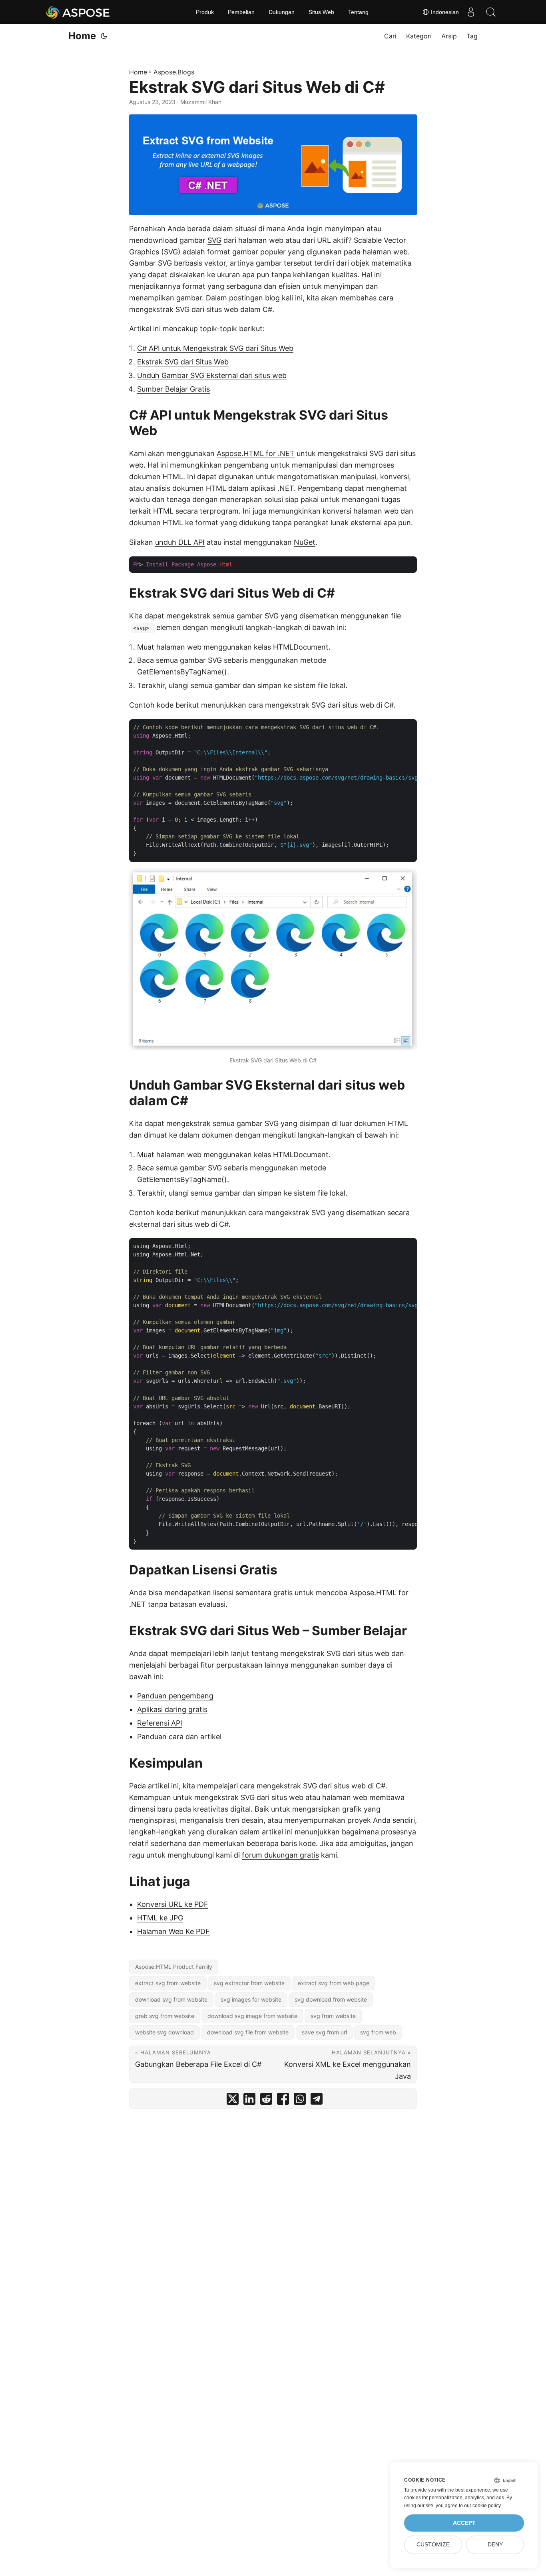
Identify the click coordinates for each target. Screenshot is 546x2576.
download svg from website (171, 1999)
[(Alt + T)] (104, 36)
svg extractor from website (249, 1983)
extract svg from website (168, 1983)
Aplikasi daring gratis (172, 1709)
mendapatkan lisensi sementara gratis (228, 1593)
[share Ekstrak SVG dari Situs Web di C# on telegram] (317, 2101)
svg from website (333, 2016)
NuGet (305, 542)
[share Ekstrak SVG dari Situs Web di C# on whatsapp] (300, 2101)
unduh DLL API (180, 542)
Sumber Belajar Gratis (173, 389)
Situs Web (321, 12)
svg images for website (251, 1999)
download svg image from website (252, 2016)
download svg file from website (248, 2032)
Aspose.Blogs (174, 72)
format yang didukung (233, 523)
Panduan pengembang (175, 1696)
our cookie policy (482, 2506)
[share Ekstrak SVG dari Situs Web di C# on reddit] (266, 2101)
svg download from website (331, 1999)
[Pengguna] (471, 12)
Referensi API (160, 1723)
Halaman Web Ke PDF (173, 1931)
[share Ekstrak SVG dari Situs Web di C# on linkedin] (249, 2101)
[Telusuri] (491, 12)
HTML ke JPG (160, 1918)
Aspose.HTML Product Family (174, 1967)
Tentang (358, 12)
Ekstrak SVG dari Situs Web (183, 362)
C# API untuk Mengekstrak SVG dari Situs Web (215, 348)
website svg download (164, 2032)
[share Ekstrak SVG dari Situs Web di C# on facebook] (283, 2101)
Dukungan (282, 12)
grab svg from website (165, 2016)
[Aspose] (78, 12)
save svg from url (324, 2032)
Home (82, 36)
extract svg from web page (334, 1983)
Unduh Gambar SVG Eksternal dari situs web (212, 375)
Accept (464, 2523)
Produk (205, 12)
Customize (433, 2545)
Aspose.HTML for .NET (256, 453)
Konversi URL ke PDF (173, 1904)
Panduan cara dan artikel (179, 1737)
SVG (214, 240)
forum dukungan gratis (280, 1855)
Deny (495, 2545)
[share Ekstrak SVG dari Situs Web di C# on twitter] (233, 2101)
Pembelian (241, 12)
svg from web (378, 2032)
